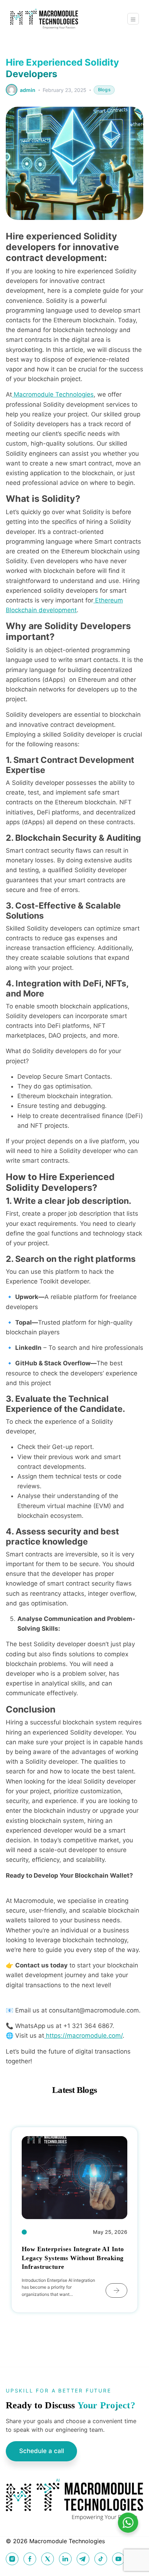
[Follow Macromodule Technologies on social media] (12, 2559)
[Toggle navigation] (133, 19)
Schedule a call (42, 2451)
